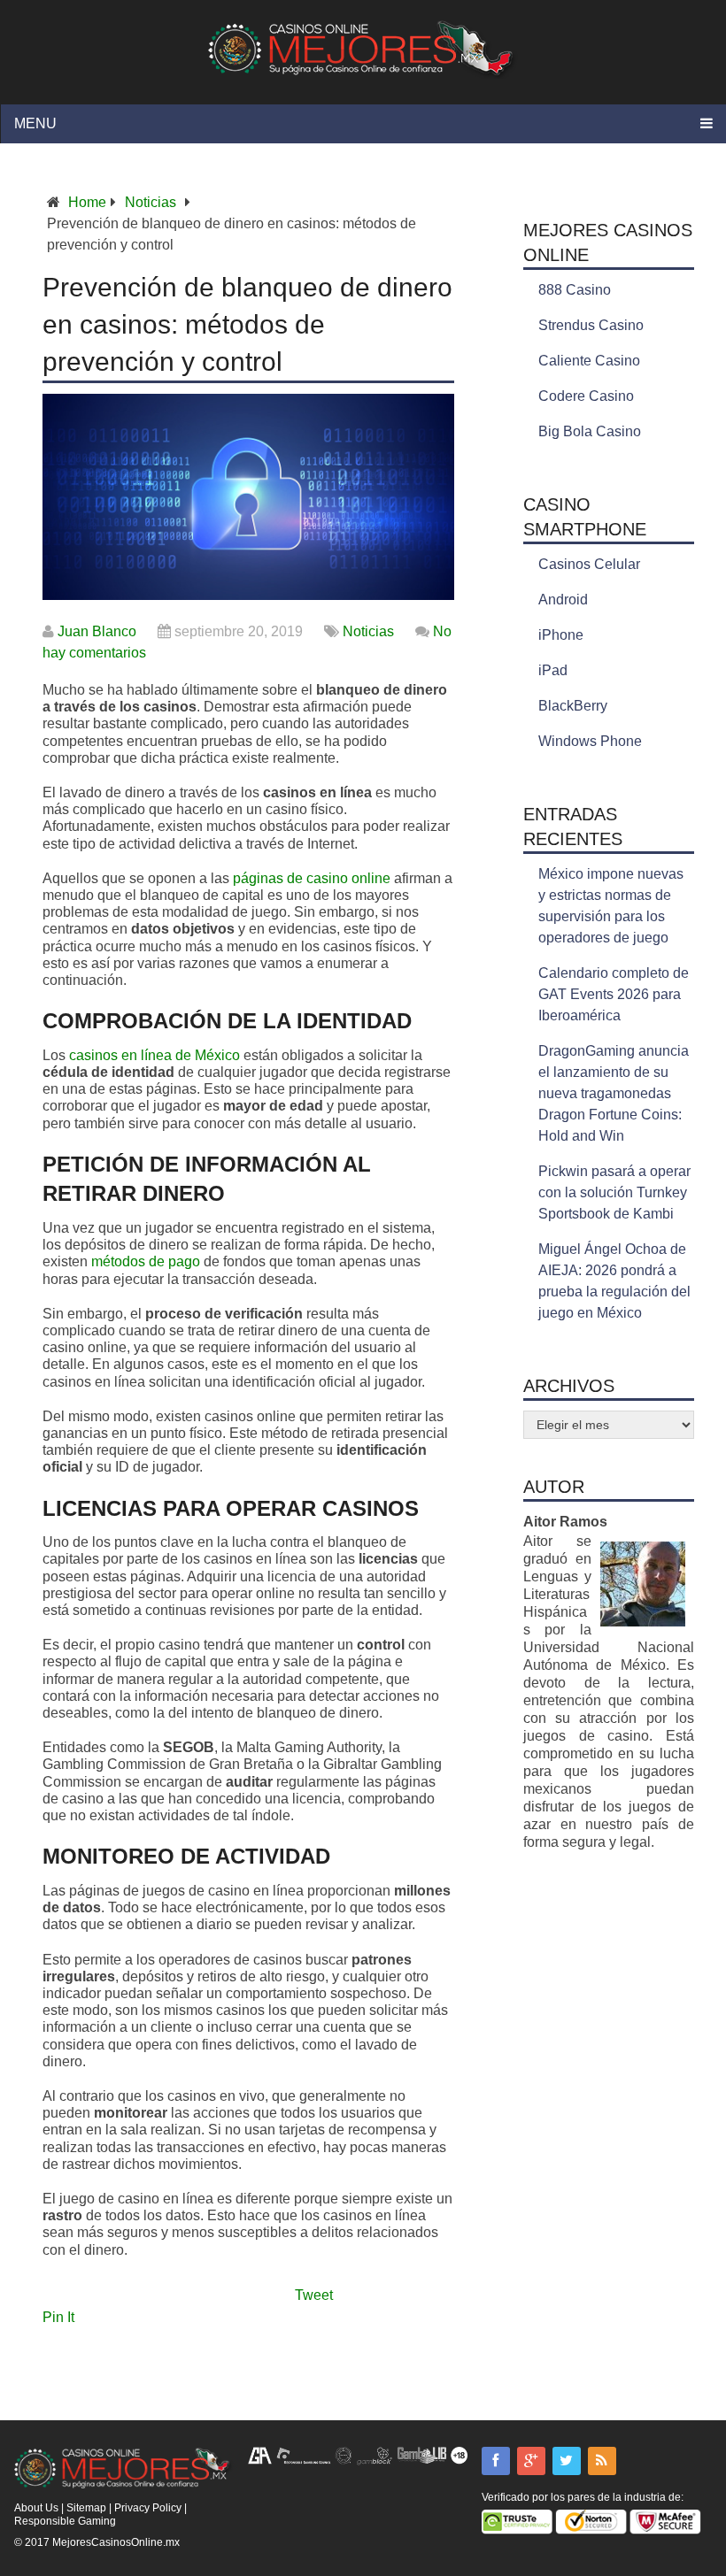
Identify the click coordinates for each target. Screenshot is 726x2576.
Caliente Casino (589, 361)
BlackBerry (573, 706)
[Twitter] (567, 2461)
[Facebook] (496, 2461)
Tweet (314, 2295)
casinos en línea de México (154, 1055)
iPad (553, 670)
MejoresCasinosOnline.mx (116, 2542)
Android (563, 600)
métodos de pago (146, 1261)
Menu (35, 123)
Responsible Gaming (65, 2521)
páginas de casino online (312, 878)
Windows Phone (590, 741)
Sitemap (86, 2508)
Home (87, 202)
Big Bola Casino (590, 431)
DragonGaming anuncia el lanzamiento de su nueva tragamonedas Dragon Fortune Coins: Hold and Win (614, 1093)
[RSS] (602, 2461)
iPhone (561, 635)
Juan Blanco (97, 631)
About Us (36, 2508)
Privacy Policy (148, 2508)
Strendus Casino (591, 325)
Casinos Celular (589, 564)
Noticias (151, 202)
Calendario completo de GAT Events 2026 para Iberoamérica (614, 994)
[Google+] (531, 2461)
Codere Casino (586, 396)
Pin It (58, 2317)
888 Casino (575, 290)
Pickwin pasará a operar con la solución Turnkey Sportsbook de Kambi (614, 1192)
